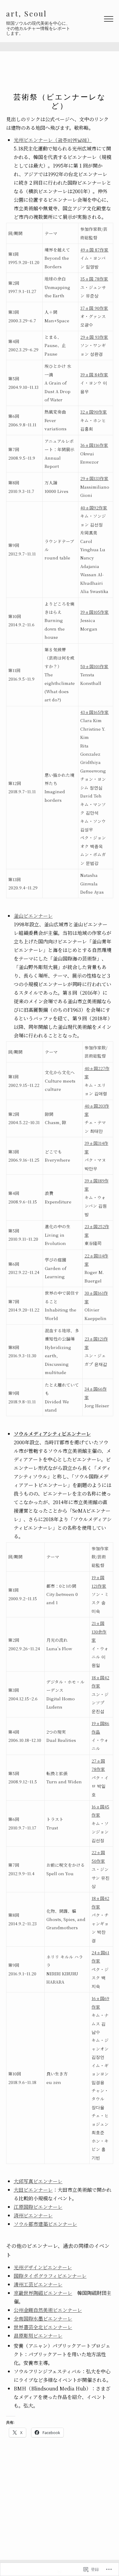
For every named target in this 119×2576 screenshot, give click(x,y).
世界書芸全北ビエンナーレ (43, 2327)
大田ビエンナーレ (33, 2190)
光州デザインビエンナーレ (43, 2267)
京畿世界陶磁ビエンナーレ (43, 2293)
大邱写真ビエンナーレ (38, 2181)
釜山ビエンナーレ (33, 916)
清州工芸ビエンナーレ (38, 2284)
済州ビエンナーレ (33, 2215)
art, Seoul (27, 13)
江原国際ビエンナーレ (38, 2207)
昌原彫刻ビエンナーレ (38, 2336)
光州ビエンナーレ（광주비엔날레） (53, 140)
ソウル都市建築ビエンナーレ (45, 2224)
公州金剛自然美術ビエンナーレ (48, 2310)
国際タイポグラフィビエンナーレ (50, 2276)
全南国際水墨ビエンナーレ (43, 2319)
